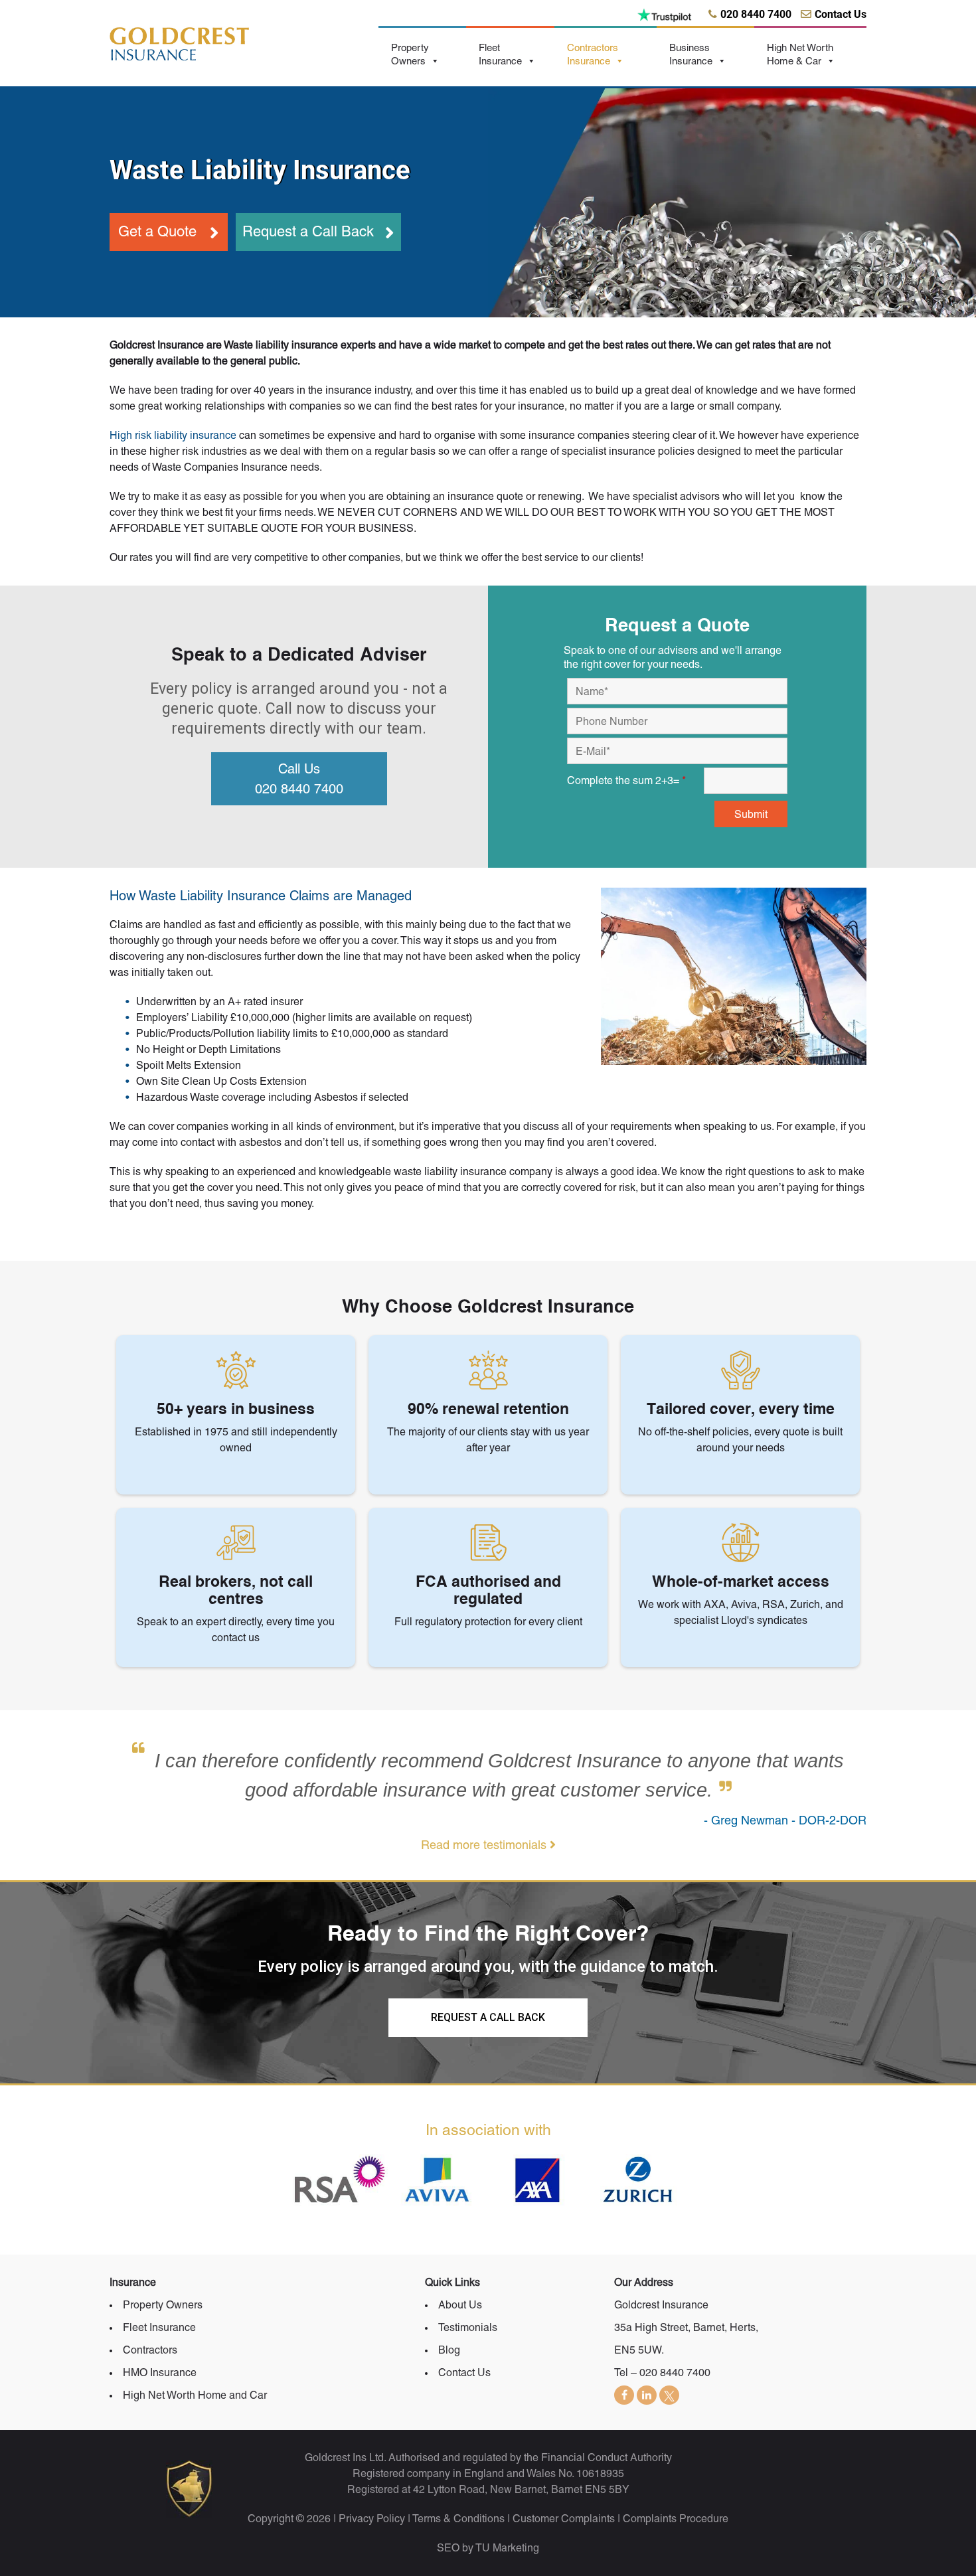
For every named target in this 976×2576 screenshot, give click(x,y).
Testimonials (468, 2327)
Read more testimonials (485, 1845)
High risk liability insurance (173, 435)
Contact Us (464, 2373)
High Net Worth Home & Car (800, 54)
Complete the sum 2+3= (626, 780)
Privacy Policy (372, 2519)
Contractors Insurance (593, 54)
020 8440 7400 (675, 2373)
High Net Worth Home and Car (195, 2395)
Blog (449, 2350)
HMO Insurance (160, 2373)
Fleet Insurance (500, 54)
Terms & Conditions (458, 2519)
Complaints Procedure (676, 2519)
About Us (460, 2305)
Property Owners (410, 54)
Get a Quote (157, 231)
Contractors (150, 2350)
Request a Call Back (308, 231)
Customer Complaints (564, 2519)
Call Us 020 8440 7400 (299, 779)
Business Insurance (691, 54)
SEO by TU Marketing (488, 2548)
